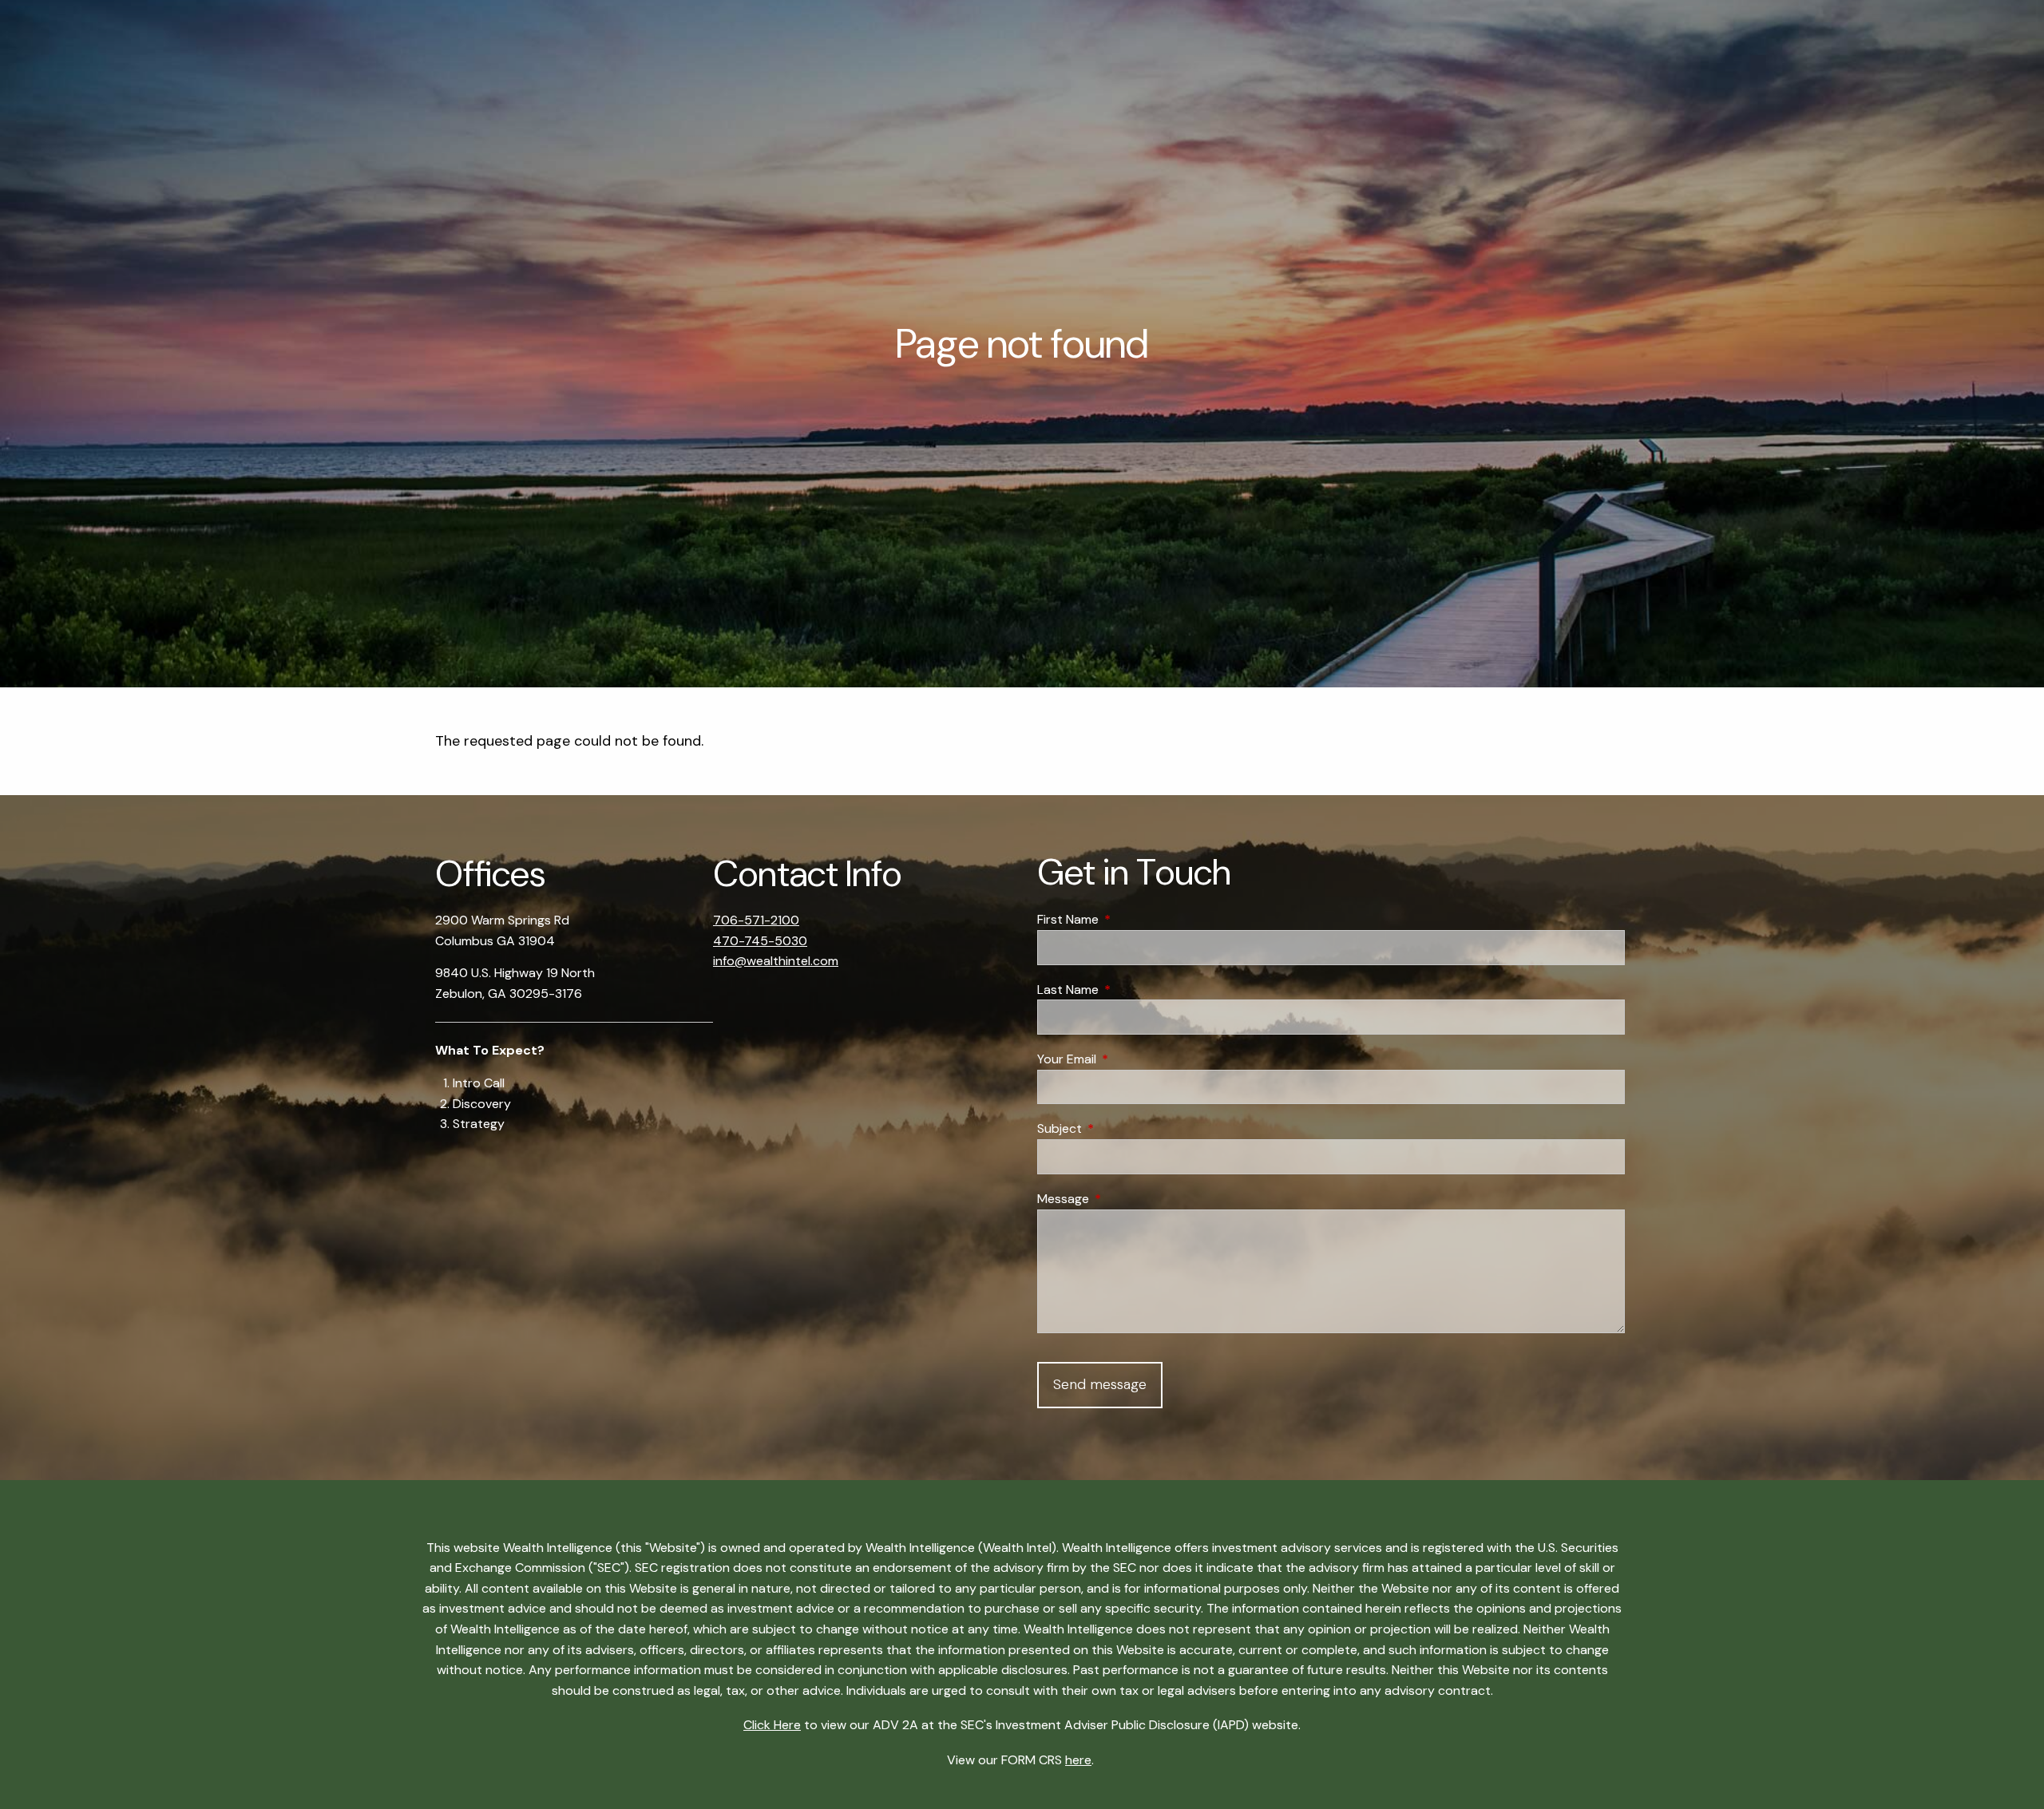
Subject (1121, 1128)
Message (1124, 1199)
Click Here (772, 1725)
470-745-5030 (760, 941)
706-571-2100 (756, 920)
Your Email (1128, 1059)
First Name (1129, 919)
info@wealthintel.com (776, 961)
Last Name (1129, 990)
